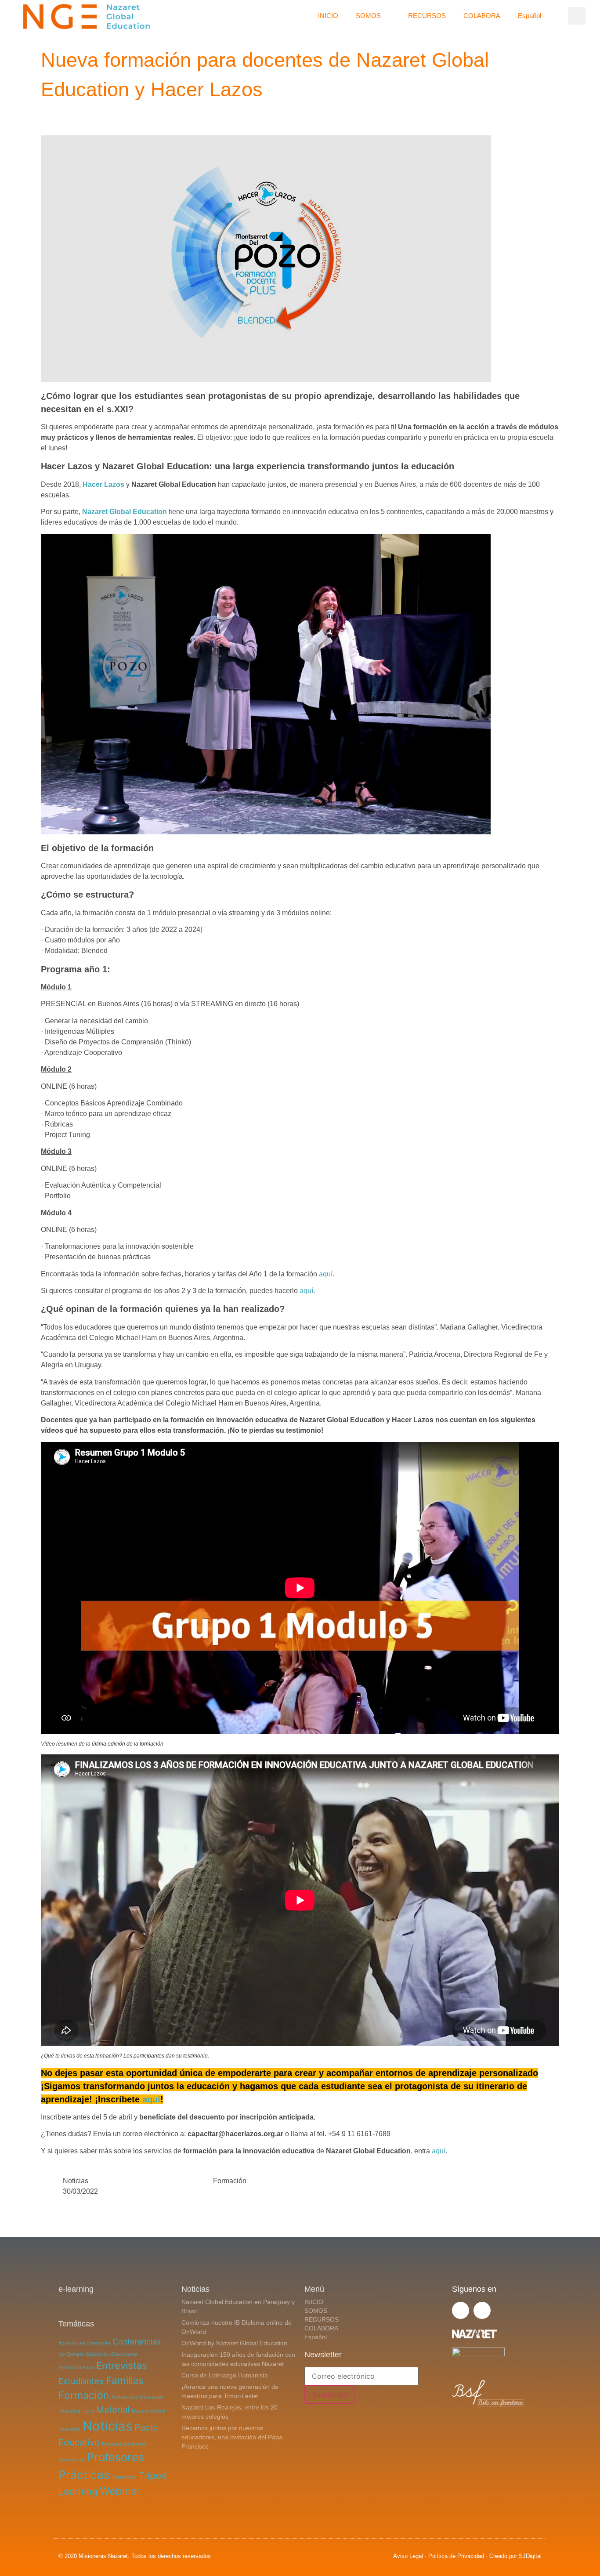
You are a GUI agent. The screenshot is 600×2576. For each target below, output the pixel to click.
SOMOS (368, 16)
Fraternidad (125, 2397)
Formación (230, 2181)
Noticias (76, 2181)
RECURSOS (427, 16)
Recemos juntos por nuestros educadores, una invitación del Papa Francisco (232, 2437)
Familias (125, 2380)
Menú (314, 2289)
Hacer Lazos (103, 484)
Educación (98, 2354)
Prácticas (84, 2475)
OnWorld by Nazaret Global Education (234, 2343)
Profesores (116, 2457)
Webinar (120, 2491)
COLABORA (482, 16)
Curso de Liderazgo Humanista (225, 2375)
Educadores (124, 2354)
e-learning (76, 2289)
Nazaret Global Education (125, 512)
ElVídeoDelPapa (76, 2368)
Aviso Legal (408, 2556)
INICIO (328, 16)
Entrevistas (122, 2366)
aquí (326, 1274)
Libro (88, 2411)
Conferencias (137, 2342)
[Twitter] (461, 2310)
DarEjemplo (71, 2354)
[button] (577, 16)
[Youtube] (482, 2310)
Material (113, 2409)
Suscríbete (329, 2395)
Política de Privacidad (456, 2556)
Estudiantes (81, 2381)
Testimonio (124, 2477)
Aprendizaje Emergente (84, 2343)
